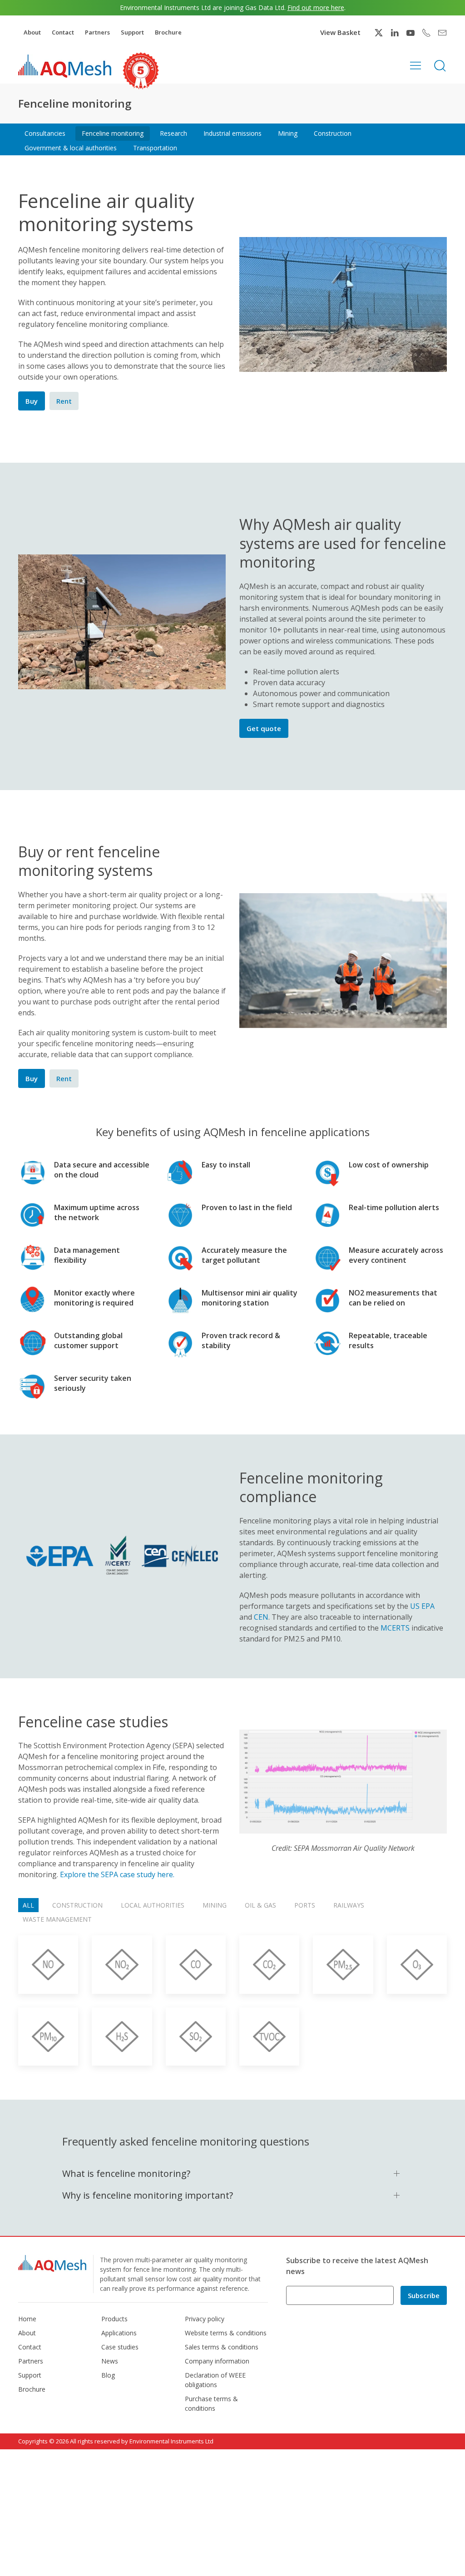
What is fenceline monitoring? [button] (126, 2173)
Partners (97, 32)
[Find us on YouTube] (411, 33)
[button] (416, 65)
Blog (108, 2375)
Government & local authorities (71, 148)
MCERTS (395, 1628)
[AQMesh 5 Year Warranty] (141, 71)
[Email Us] (442, 33)
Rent (64, 401)
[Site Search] (440, 65)
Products (114, 2319)
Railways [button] (349, 1905)
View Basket (340, 32)
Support (132, 32)
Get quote (264, 728)
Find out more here (316, 7)
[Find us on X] (379, 33)
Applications (119, 2333)
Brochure (168, 32)
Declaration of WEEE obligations (215, 2380)
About (32, 32)
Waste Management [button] (57, 1919)
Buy (32, 401)
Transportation (155, 148)
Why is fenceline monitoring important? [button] (148, 2195)
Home (27, 2319)
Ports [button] (305, 1905)
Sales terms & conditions (222, 2347)
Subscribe (424, 2295)
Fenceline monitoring (113, 133)
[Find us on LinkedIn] (395, 33)
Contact (63, 32)
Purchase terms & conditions (211, 2403)
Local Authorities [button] (153, 1905)
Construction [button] (77, 1905)
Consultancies (45, 133)
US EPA (422, 1606)
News (110, 2361)
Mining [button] (215, 1905)
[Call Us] (426, 33)
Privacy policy (205, 2319)
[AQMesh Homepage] (65, 66)
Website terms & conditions (226, 2333)
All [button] (28, 1905)
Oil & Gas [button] (260, 1905)
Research (173, 133)
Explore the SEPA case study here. (117, 1874)
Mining (288, 133)
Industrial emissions (232, 133)
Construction (333, 133)
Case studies (120, 2347)
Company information (217, 2361)
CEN (261, 1617)
